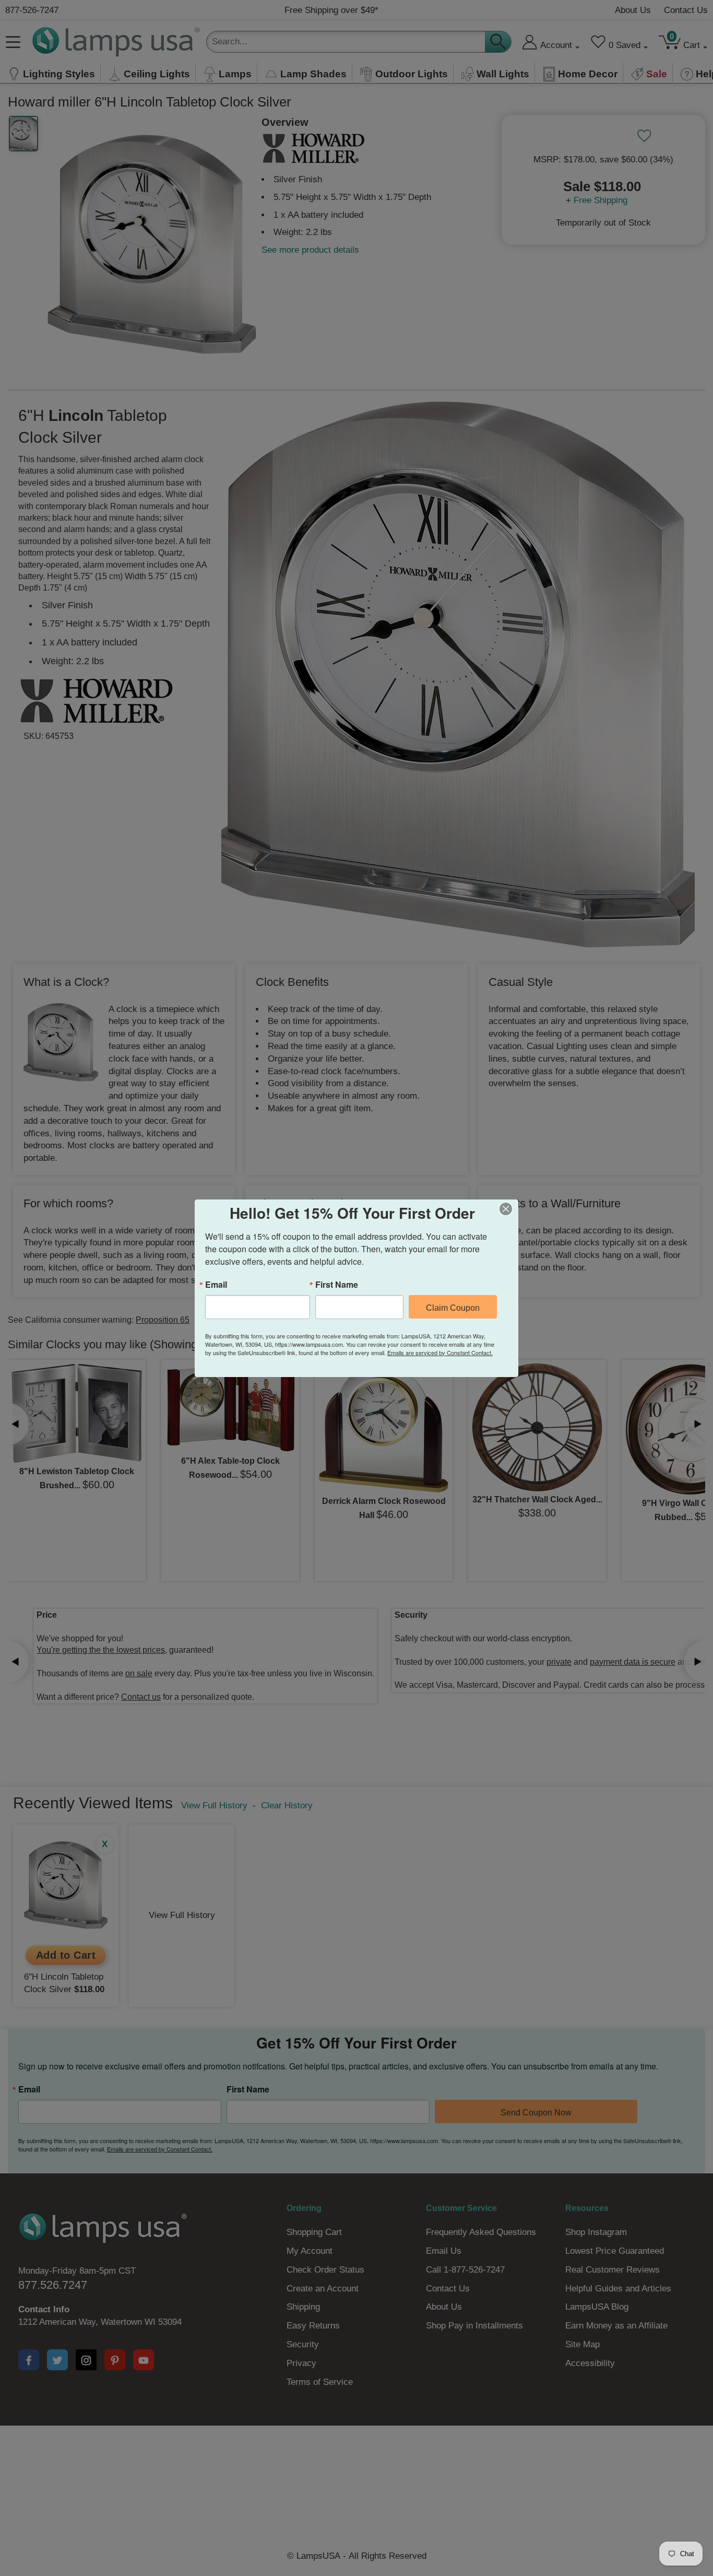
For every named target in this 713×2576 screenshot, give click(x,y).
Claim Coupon (453, 1308)
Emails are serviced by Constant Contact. (440, 1352)
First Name (337, 1285)
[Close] (509, 1209)
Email (216, 1285)
